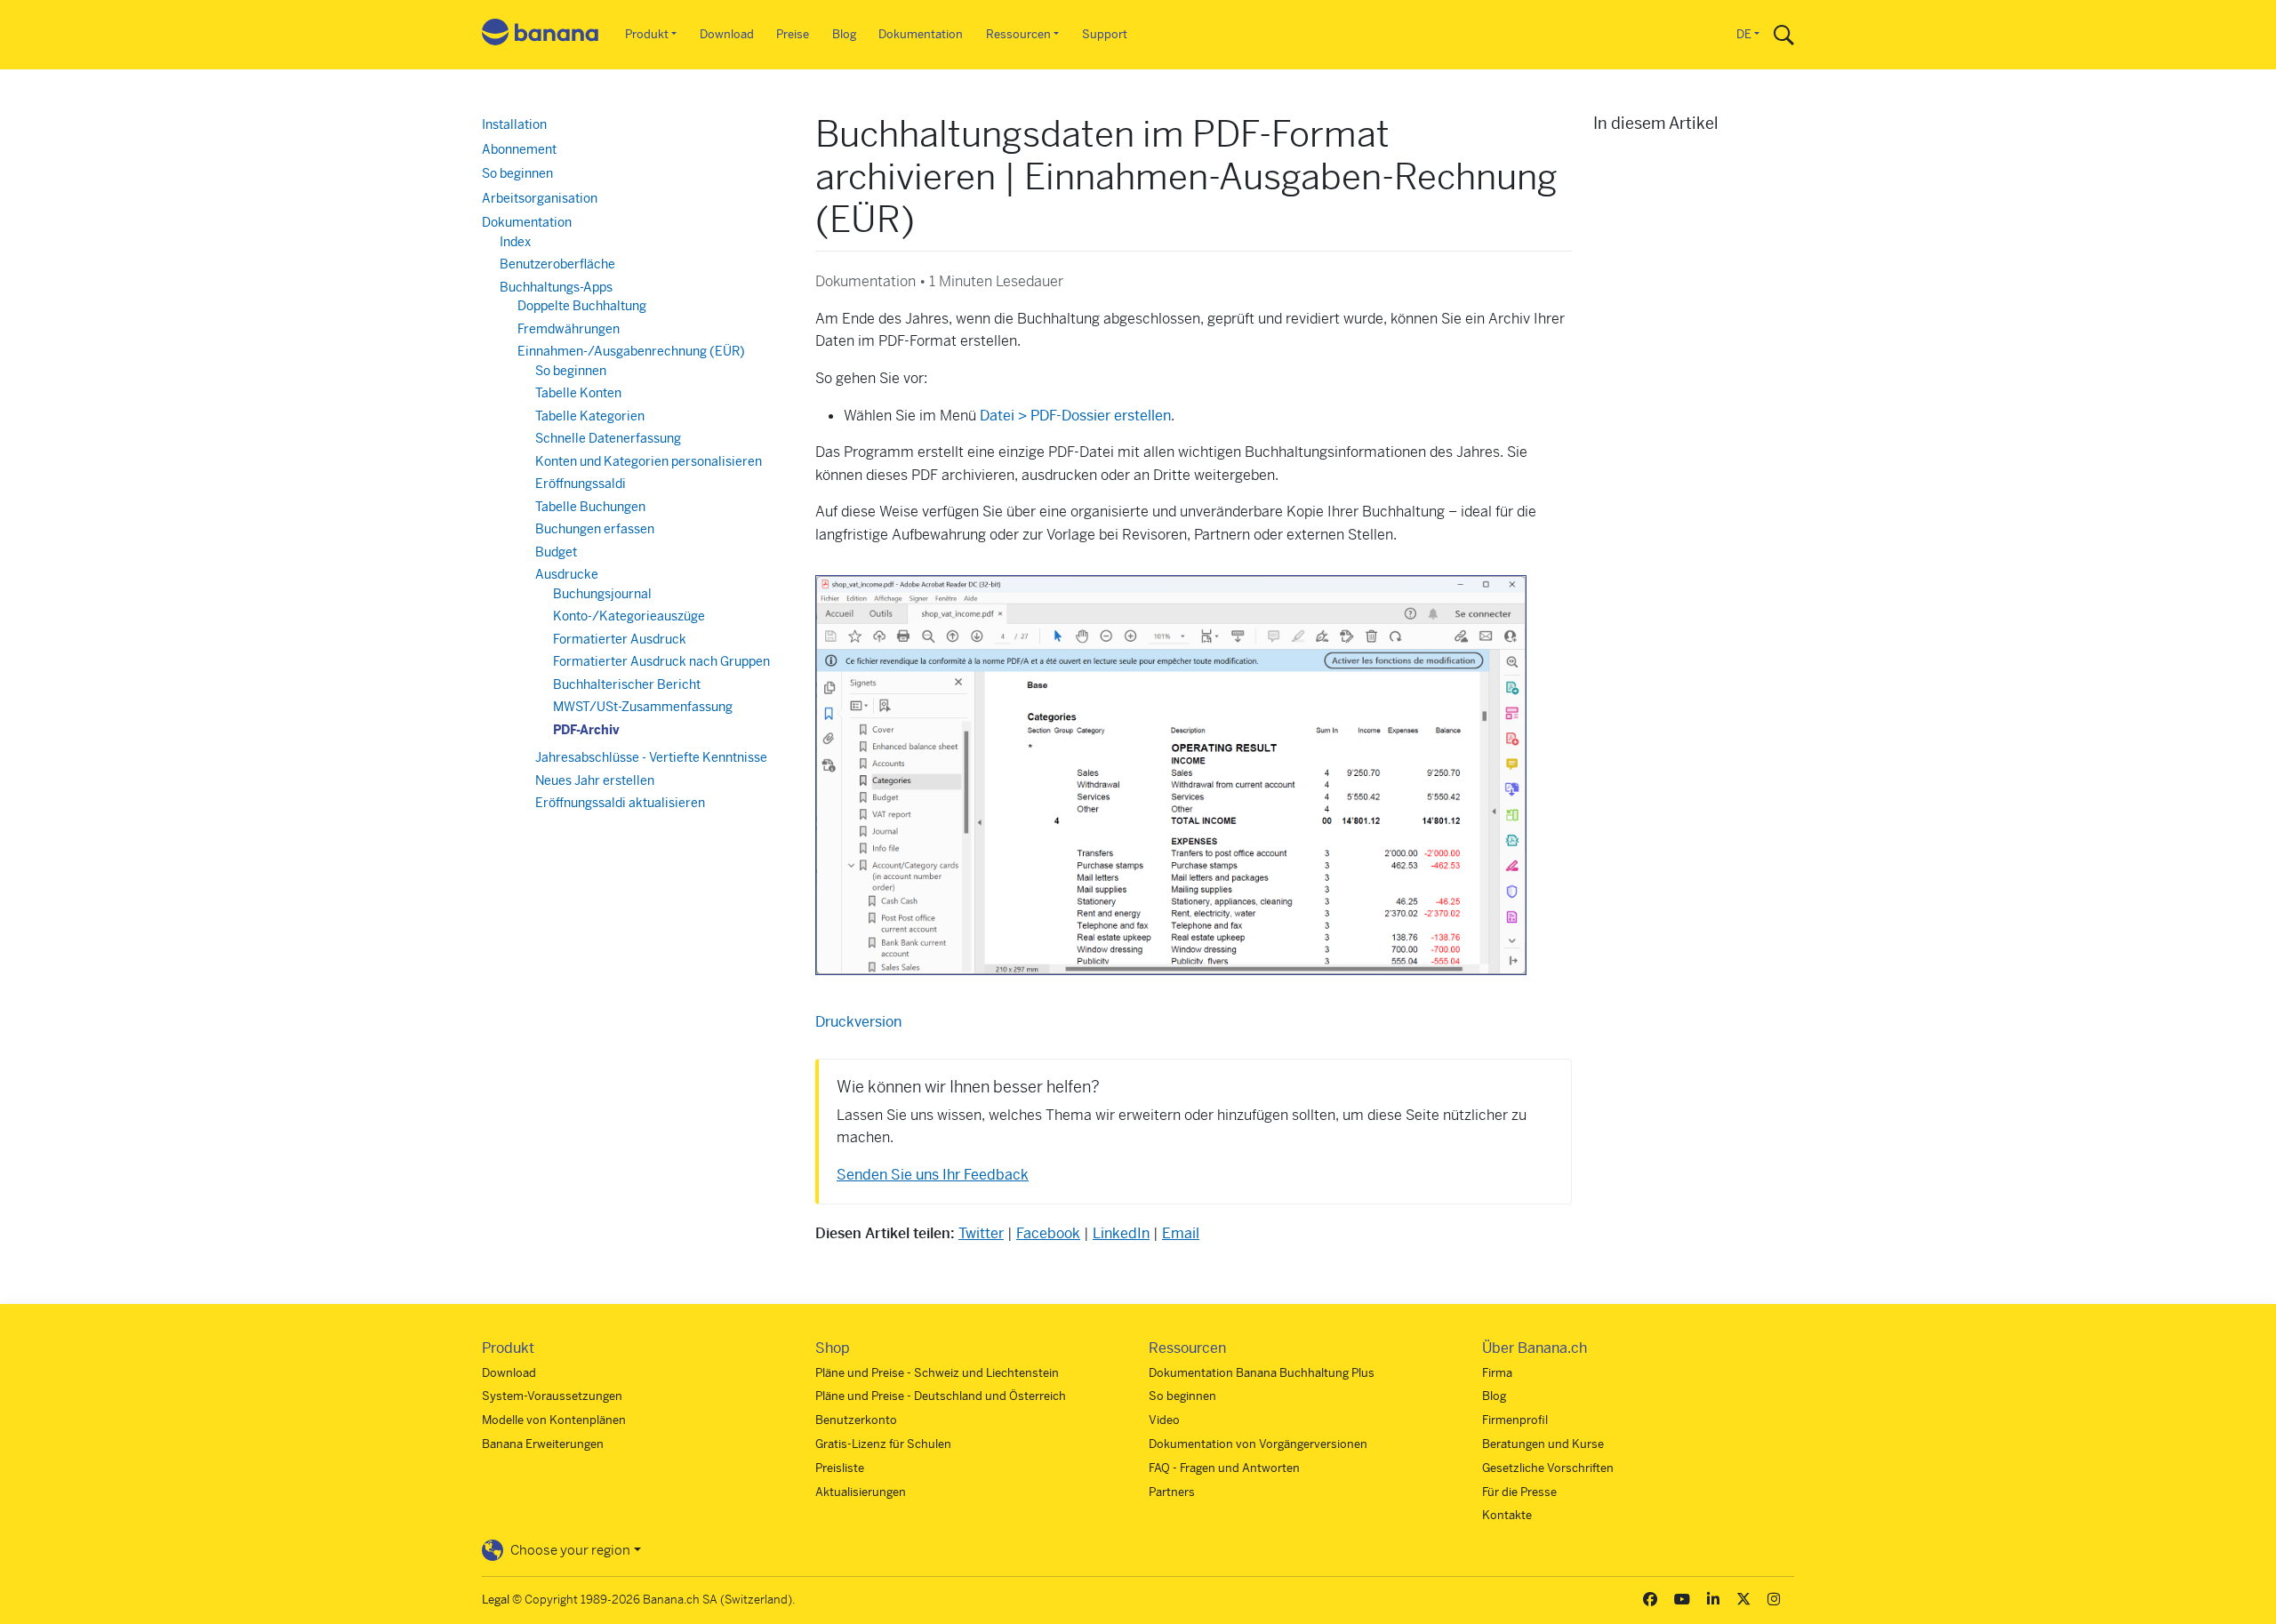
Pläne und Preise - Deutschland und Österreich (941, 1396)
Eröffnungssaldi (581, 484)
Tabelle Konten (578, 393)
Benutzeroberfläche (557, 264)
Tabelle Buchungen (590, 507)
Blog (844, 34)
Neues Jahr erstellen (595, 780)
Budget (556, 552)
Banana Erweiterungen (543, 1444)
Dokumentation (921, 34)
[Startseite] (541, 35)
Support (1105, 34)
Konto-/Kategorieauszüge (629, 616)
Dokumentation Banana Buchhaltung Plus (1262, 1373)
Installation (514, 124)
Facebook (1048, 1233)
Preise (793, 34)
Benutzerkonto (856, 1420)
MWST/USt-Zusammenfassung (643, 707)
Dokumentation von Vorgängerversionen (1258, 1444)
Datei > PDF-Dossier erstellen (1075, 416)
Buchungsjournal (602, 594)
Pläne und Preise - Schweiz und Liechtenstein (937, 1373)
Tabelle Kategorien (590, 416)
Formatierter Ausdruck (620, 639)
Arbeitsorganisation (540, 198)
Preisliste (840, 1468)
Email (1181, 1233)
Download (727, 34)
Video (1164, 1420)
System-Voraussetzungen (552, 1396)
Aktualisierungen (861, 1492)
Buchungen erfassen (595, 529)
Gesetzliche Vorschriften (1548, 1468)
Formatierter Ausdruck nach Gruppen (661, 661)
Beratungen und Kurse (1543, 1444)
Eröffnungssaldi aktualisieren (620, 803)
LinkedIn (1121, 1233)
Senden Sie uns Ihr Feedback (933, 1175)
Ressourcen (1018, 34)
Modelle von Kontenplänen (554, 1420)
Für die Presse (1519, 1492)
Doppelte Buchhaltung (582, 306)
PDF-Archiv (586, 730)
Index (515, 242)
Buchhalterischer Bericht (627, 684)
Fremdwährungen (569, 329)
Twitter (981, 1233)
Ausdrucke (567, 574)
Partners (1172, 1492)
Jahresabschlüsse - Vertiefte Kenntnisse (651, 757)
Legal (496, 1600)
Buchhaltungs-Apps (556, 287)
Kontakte (1507, 1515)
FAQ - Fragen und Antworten (1224, 1468)
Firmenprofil (1515, 1420)
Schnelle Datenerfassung (608, 438)
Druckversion (858, 1022)
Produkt (647, 34)
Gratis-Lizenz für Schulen (883, 1444)
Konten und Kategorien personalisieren (649, 461)
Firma (1497, 1373)
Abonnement (519, 149)
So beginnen (517, 173)
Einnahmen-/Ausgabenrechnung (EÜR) (631, 351)
